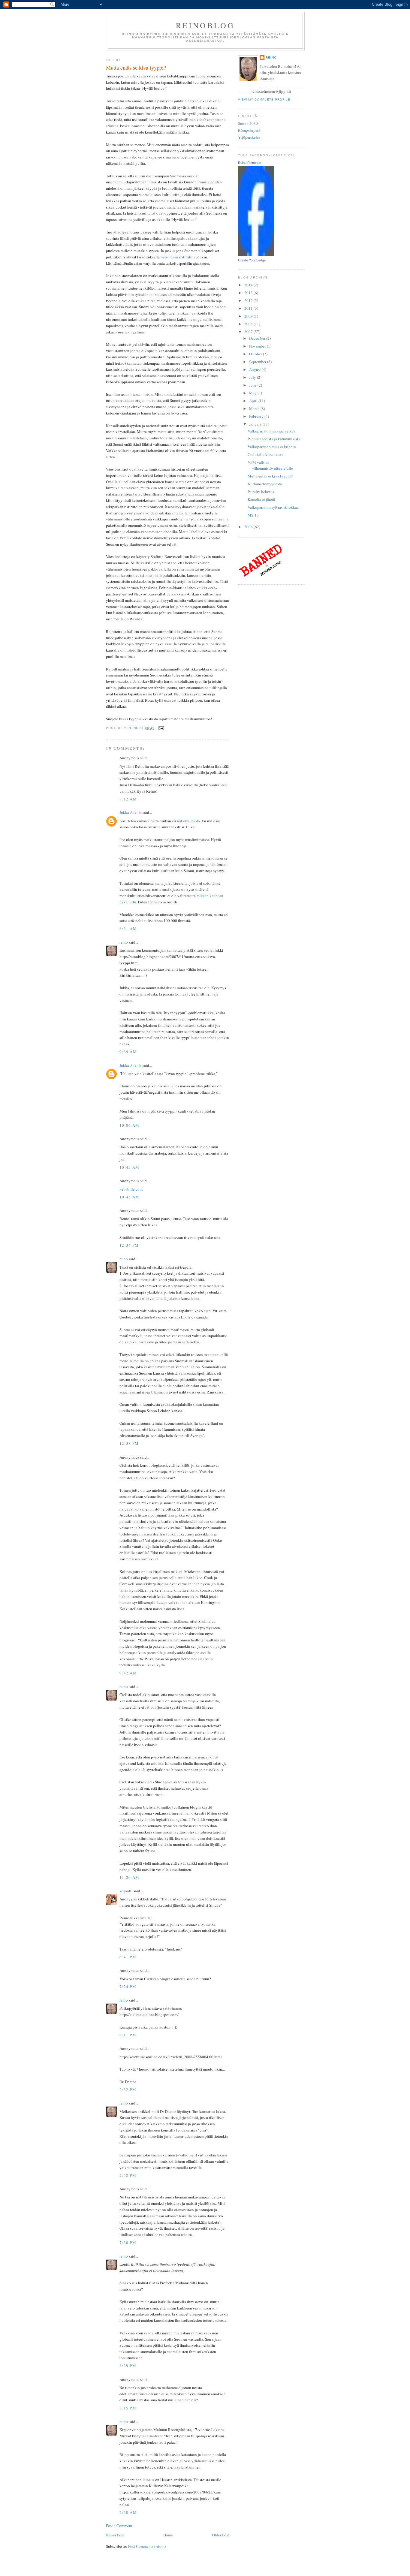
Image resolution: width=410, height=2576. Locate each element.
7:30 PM (128, 2243)
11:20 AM (129, 1877)
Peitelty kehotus (261, 492)
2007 (249, 332)
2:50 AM (128, 2512)
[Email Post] (161, 728)
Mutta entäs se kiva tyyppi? (270, 476)
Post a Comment (119, 2526)
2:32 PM (128, 2089)
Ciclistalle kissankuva (266, 454)
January (256, 424)
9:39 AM (128, 1052)
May (253, 393)
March (255, 408)
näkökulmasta (188, 821)
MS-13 (253, 515)
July (253, 377)
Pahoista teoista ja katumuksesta (274, 439)
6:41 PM (128, 1957)
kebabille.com (131, 1189)
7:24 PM (128, 1987)
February (257, 416)
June (253, 385)
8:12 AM (128, 799)
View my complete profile (264, 99)
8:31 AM (128, 929)
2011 (249, 308)
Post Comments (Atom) (147, 2546)
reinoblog (205, 25)
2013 (249, 293)
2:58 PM (128, 2175)
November (258, 346)
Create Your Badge (252, 260)
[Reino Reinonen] (256, 254)
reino (124, 942)
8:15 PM (128, 2408)
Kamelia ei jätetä (261, 499)
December (258, 338)
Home (168, 2535)
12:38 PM (129, 1443)
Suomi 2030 (248, 123)
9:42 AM (128, 1673)
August (255, 369)
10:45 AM (129, 1167)
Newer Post (115, 2535)
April (254, 401)
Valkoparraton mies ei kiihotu (272, 447)
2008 (249, 324)
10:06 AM (129, 1125)
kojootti (126, 1891)
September (258, 362)
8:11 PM (128, 2035)
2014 (249, 285)
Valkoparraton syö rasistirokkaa (273, 507)
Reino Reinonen (250, 163)
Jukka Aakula (131, 812)
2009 (249, 316)
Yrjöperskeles (249, 137)
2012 (249, 300)
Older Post (221, 2535)
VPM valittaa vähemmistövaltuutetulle (270, 465)
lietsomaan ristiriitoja (178, 257)
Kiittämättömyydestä (265, 484)
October (256, 354)
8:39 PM (128, 2366)
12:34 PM (129, 1245)
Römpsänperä (249, 130)
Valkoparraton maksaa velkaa (271, 431)
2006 (249, 527)
